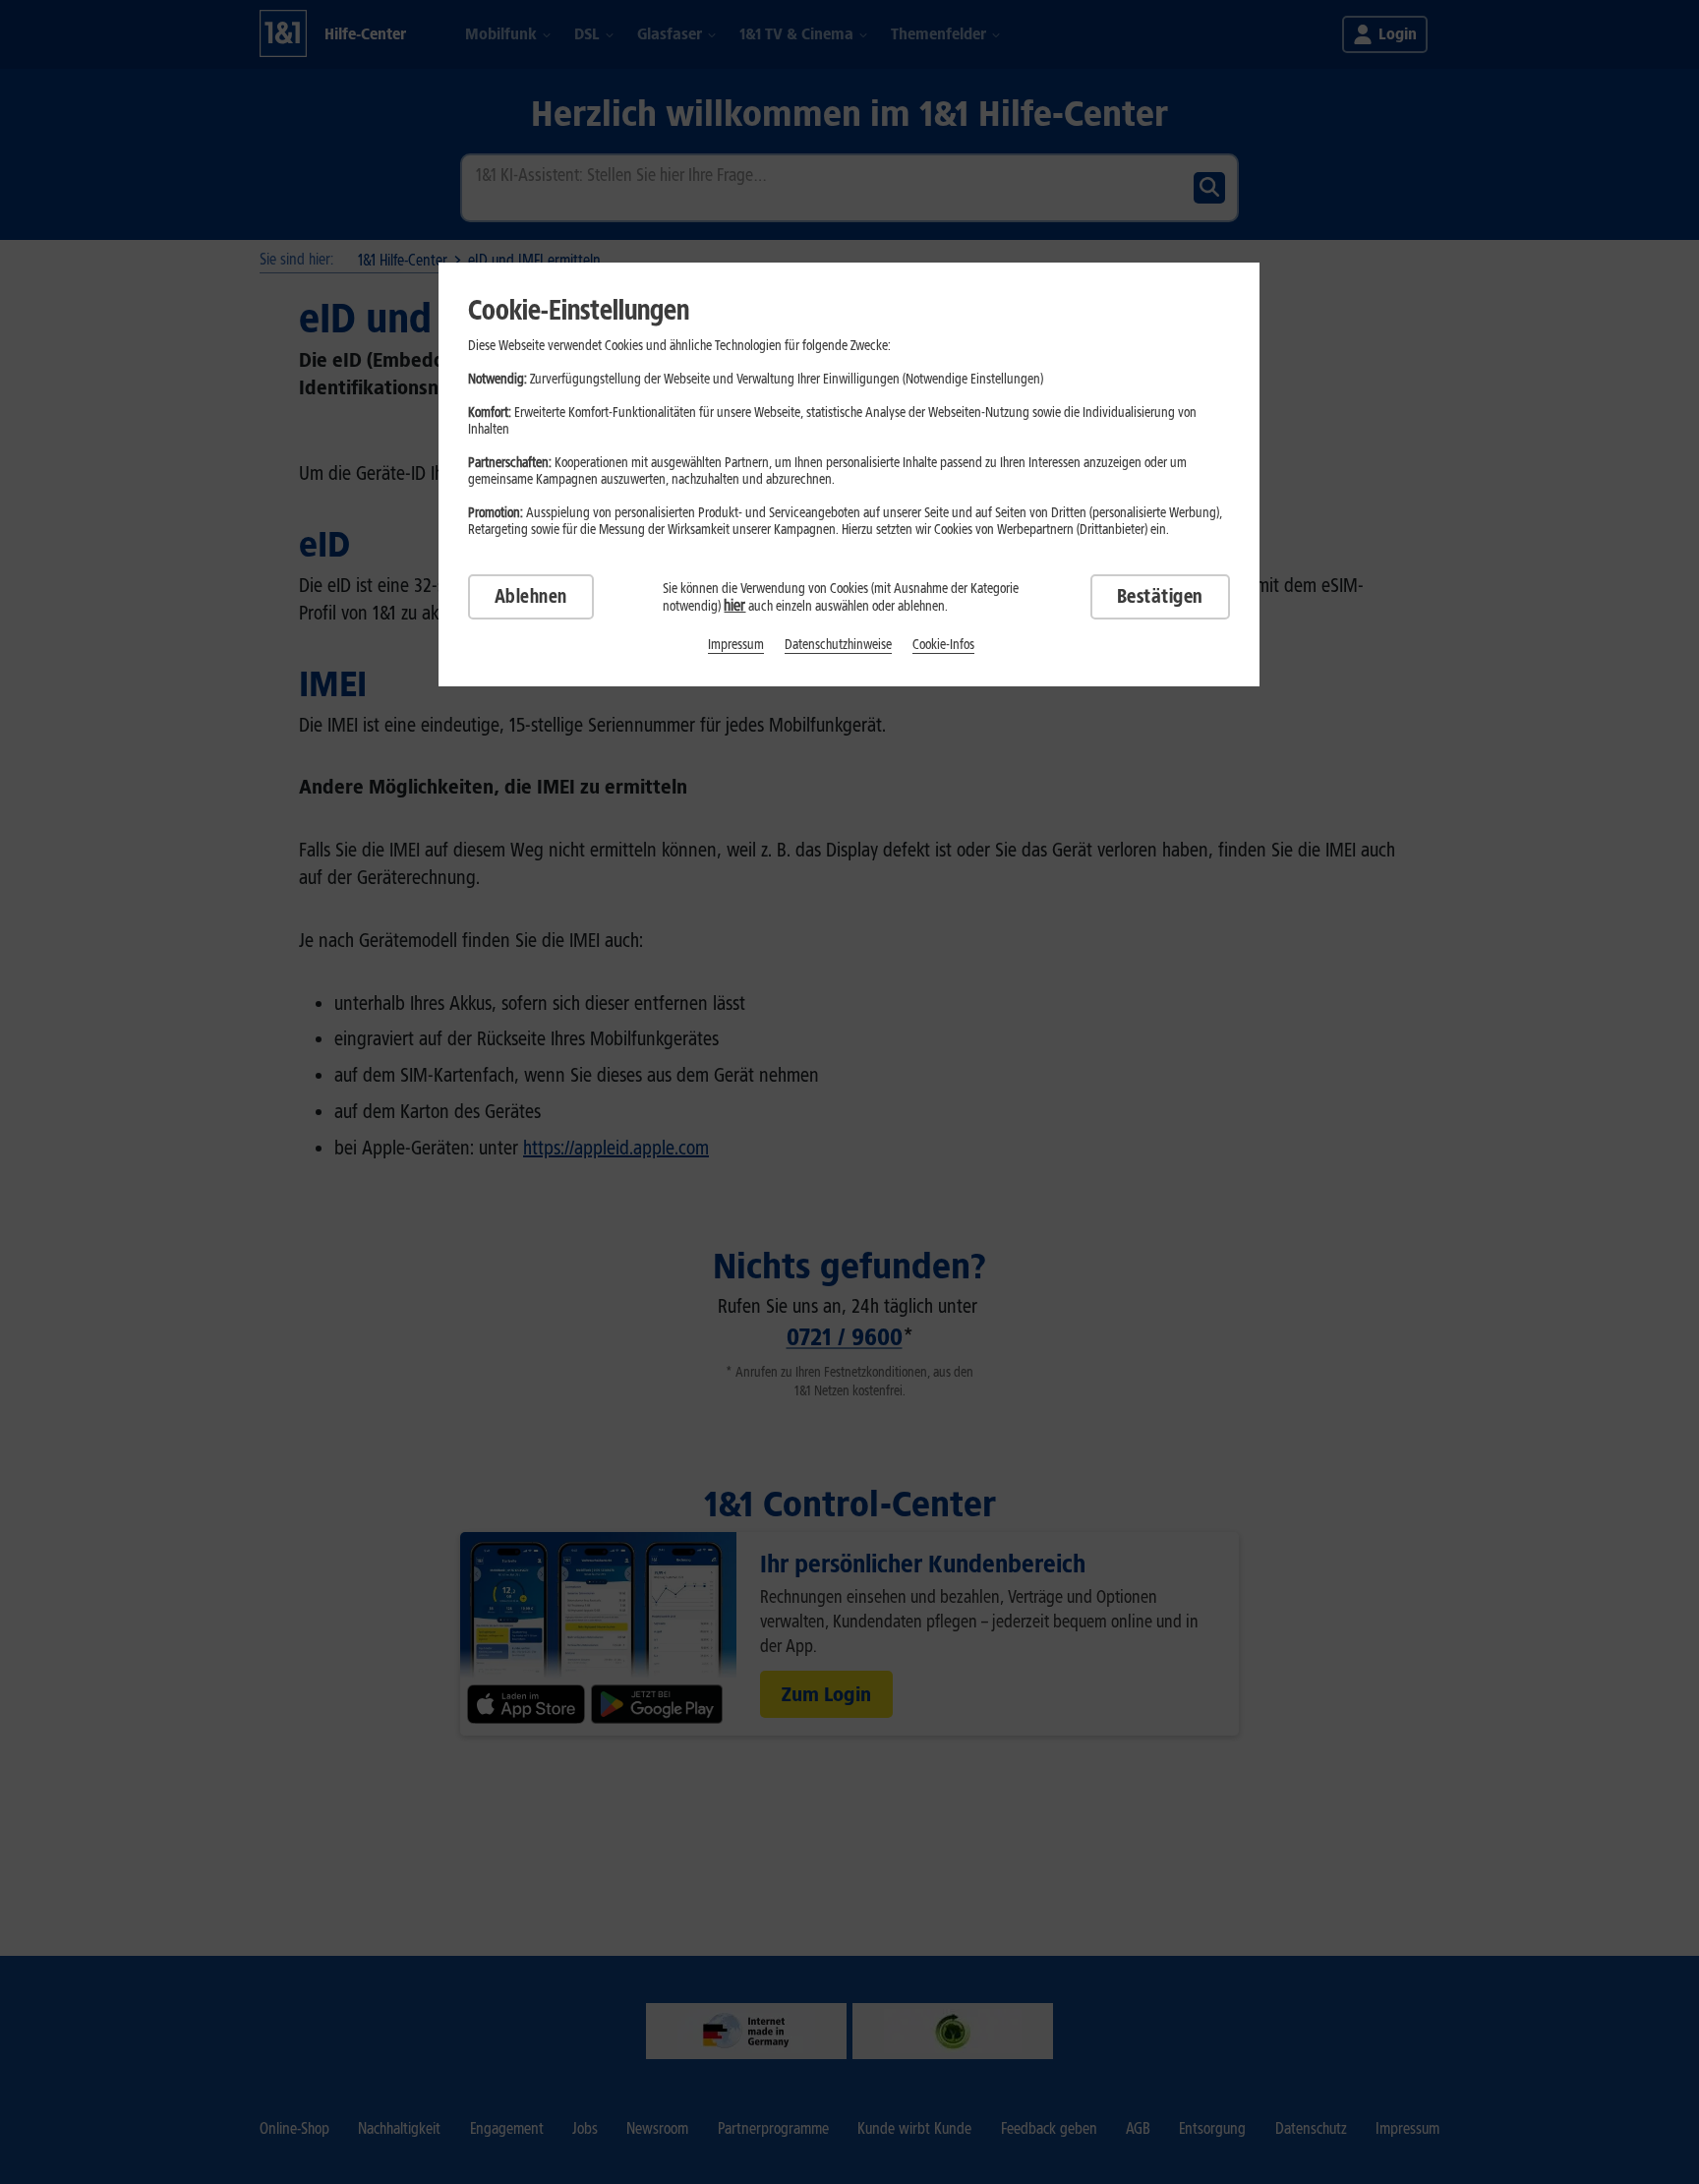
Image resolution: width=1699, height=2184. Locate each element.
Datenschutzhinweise (838, 645)
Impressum (736, 645)
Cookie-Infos (943, 645)
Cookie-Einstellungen (579, 310)
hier (734, 605)
